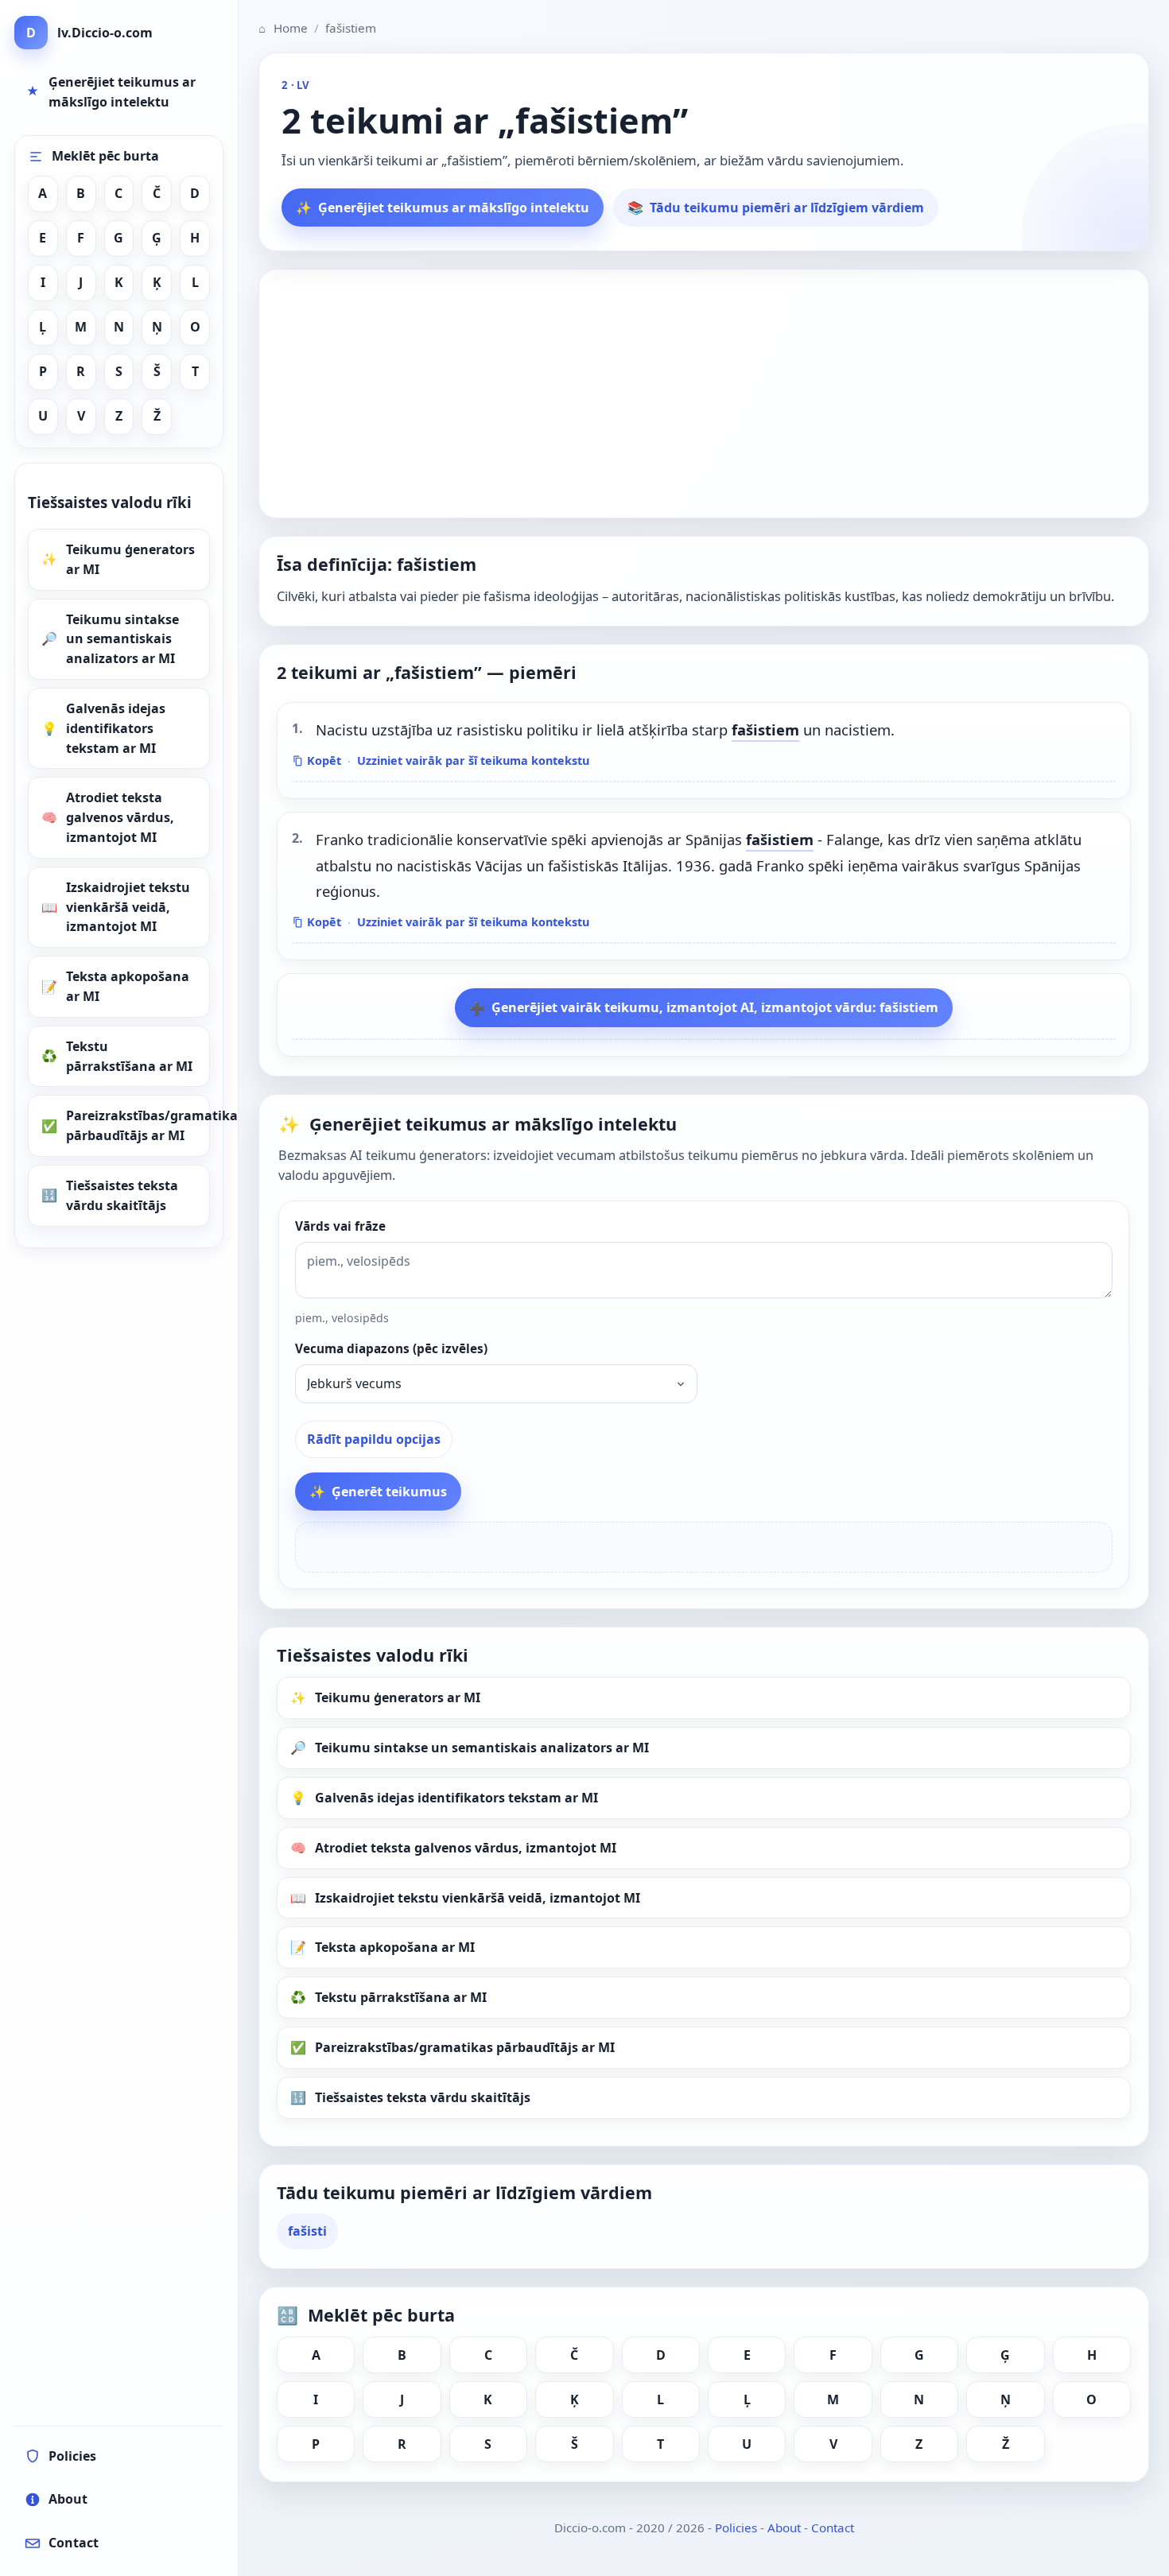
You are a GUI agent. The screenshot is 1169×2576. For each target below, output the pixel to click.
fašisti (307, 2231)
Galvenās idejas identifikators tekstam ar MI (116, 728)
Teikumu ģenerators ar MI (130, 559)
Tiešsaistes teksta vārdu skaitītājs (122, 1195)
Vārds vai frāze (340, 1226)
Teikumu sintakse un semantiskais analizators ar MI (122, 639)
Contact (833, 2528)
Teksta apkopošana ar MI (128, 986)
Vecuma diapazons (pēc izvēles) (391, 1349)
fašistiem (765, 729)
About (784, 2528)
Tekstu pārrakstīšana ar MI (129, 1056)
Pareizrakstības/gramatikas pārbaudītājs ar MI (138, 1125)
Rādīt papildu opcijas (374, 1439)
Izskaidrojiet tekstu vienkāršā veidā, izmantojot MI (128, 907)
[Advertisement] (704, 394)
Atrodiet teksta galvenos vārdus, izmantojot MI (120, 817)
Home (283, 28)
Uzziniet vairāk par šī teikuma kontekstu (473, 760)
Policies (736, 2528)
